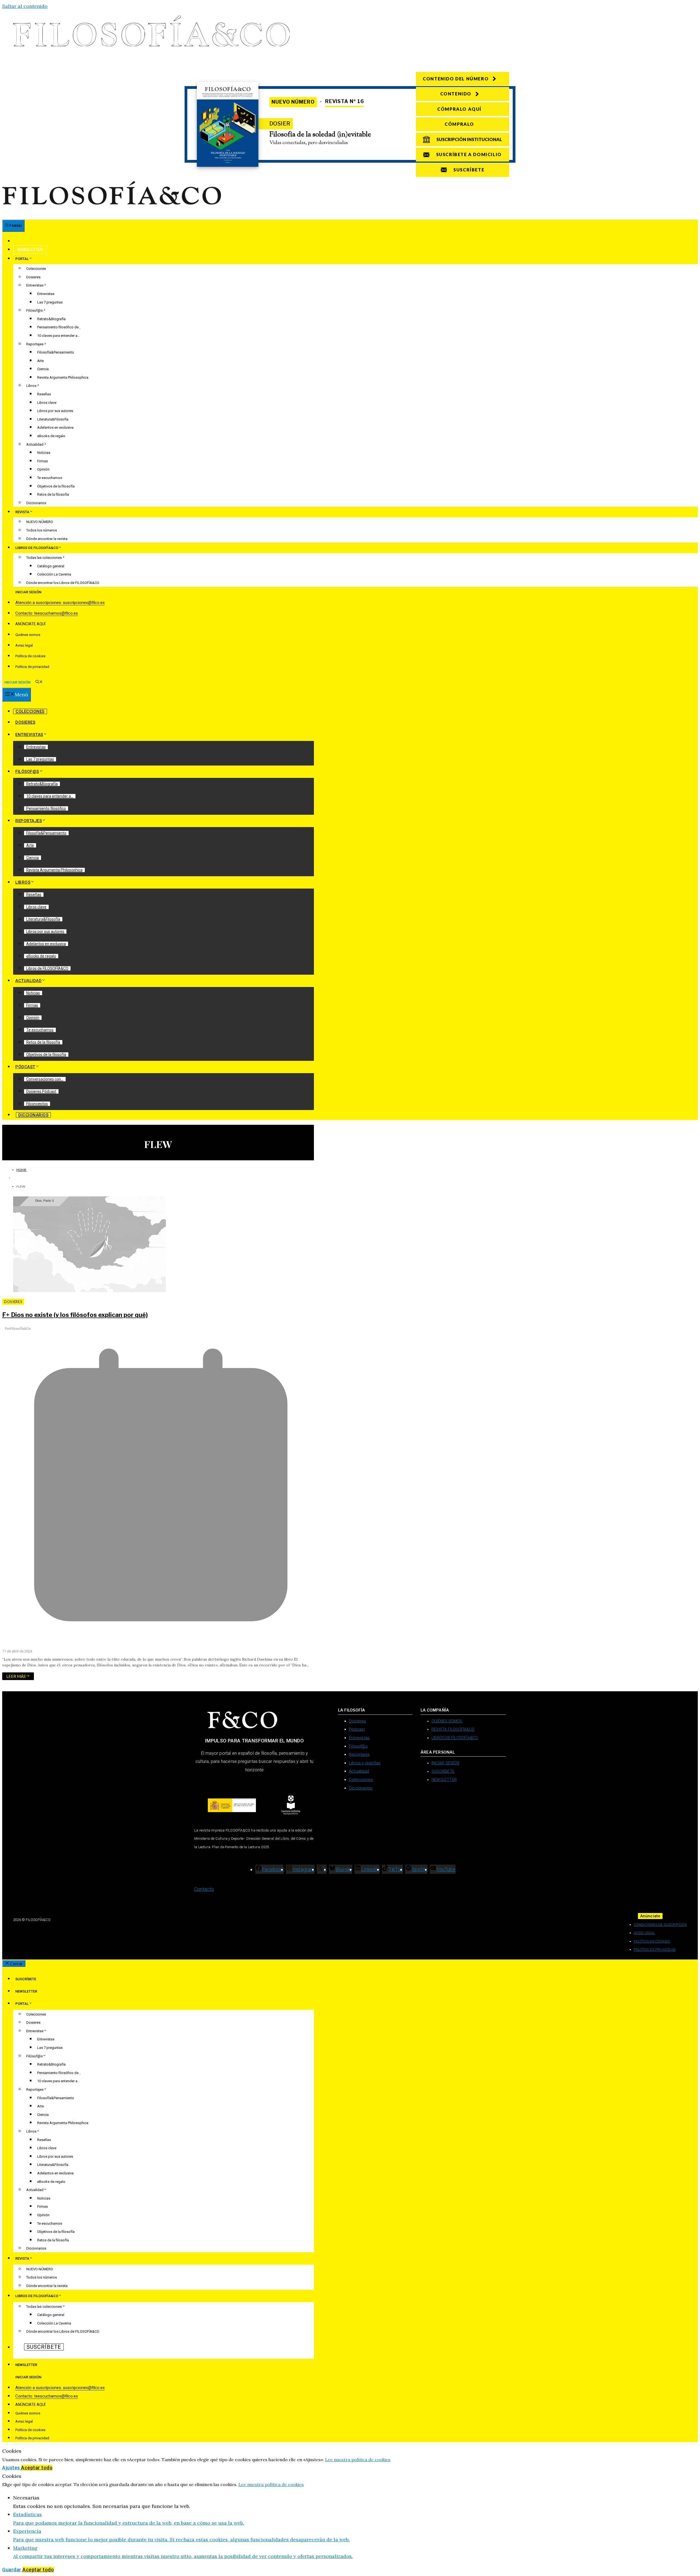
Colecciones (36, 269)
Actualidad (35, 444)
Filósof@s (34, 310)
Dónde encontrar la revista (47, 539)
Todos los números (42, 530)
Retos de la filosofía (53, 494)
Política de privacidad (32, 667)
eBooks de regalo (51, 436)
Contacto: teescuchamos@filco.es (47, 613)
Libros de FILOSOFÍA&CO (47, 968)
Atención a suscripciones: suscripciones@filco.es (60, 603)
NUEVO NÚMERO (40, 522)
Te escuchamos (50, 478)
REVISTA (22, 512)
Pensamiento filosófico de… (59, 327)
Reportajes (35, 344)
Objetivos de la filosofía (56, 486)
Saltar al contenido (25, 6)
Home (21, 1170)
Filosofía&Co (21, 1329)
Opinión (43, 469)
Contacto (204, 1889)
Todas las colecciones (44, 558)
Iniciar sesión (28, 592)
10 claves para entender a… (59, 336)
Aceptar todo (37, 2468)
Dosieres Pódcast (41, 1091)
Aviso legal (24, 645)
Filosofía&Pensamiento (56, 352)
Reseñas (44, 394)
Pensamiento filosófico (46, 808)
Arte (40, 361)
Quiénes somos (28, 635)
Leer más (16, 1676)
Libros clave (47, 403)
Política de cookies (30, 656)
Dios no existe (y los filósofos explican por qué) (75, 1315)
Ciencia (43, 369)
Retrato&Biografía (51, 319)
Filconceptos (37, 1104)
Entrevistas (35, 285)
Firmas (43, 461)
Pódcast (25, 1067)
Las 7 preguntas (50, 302)
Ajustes (12, 2468)
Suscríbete (29, 241)
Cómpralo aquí (459, 109)
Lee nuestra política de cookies (358, 2460)
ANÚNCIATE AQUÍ (30, 624)
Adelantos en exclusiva (55, 427)
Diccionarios (36, 503)
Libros (31, 386)
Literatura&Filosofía (53, 419)
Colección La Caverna (54, 574)
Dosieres (33, 277)
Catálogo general (51, 566)
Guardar (12, 2570)
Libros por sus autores (55, 411)
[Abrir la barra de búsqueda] (39, 682)
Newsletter (30, 250)
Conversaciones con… (45, 1079)
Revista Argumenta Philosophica (63, 377)
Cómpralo (459, 124)
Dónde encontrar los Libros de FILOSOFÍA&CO (63, 583)
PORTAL (22, 259)
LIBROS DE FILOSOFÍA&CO (37, 548)
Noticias (44, 453)
